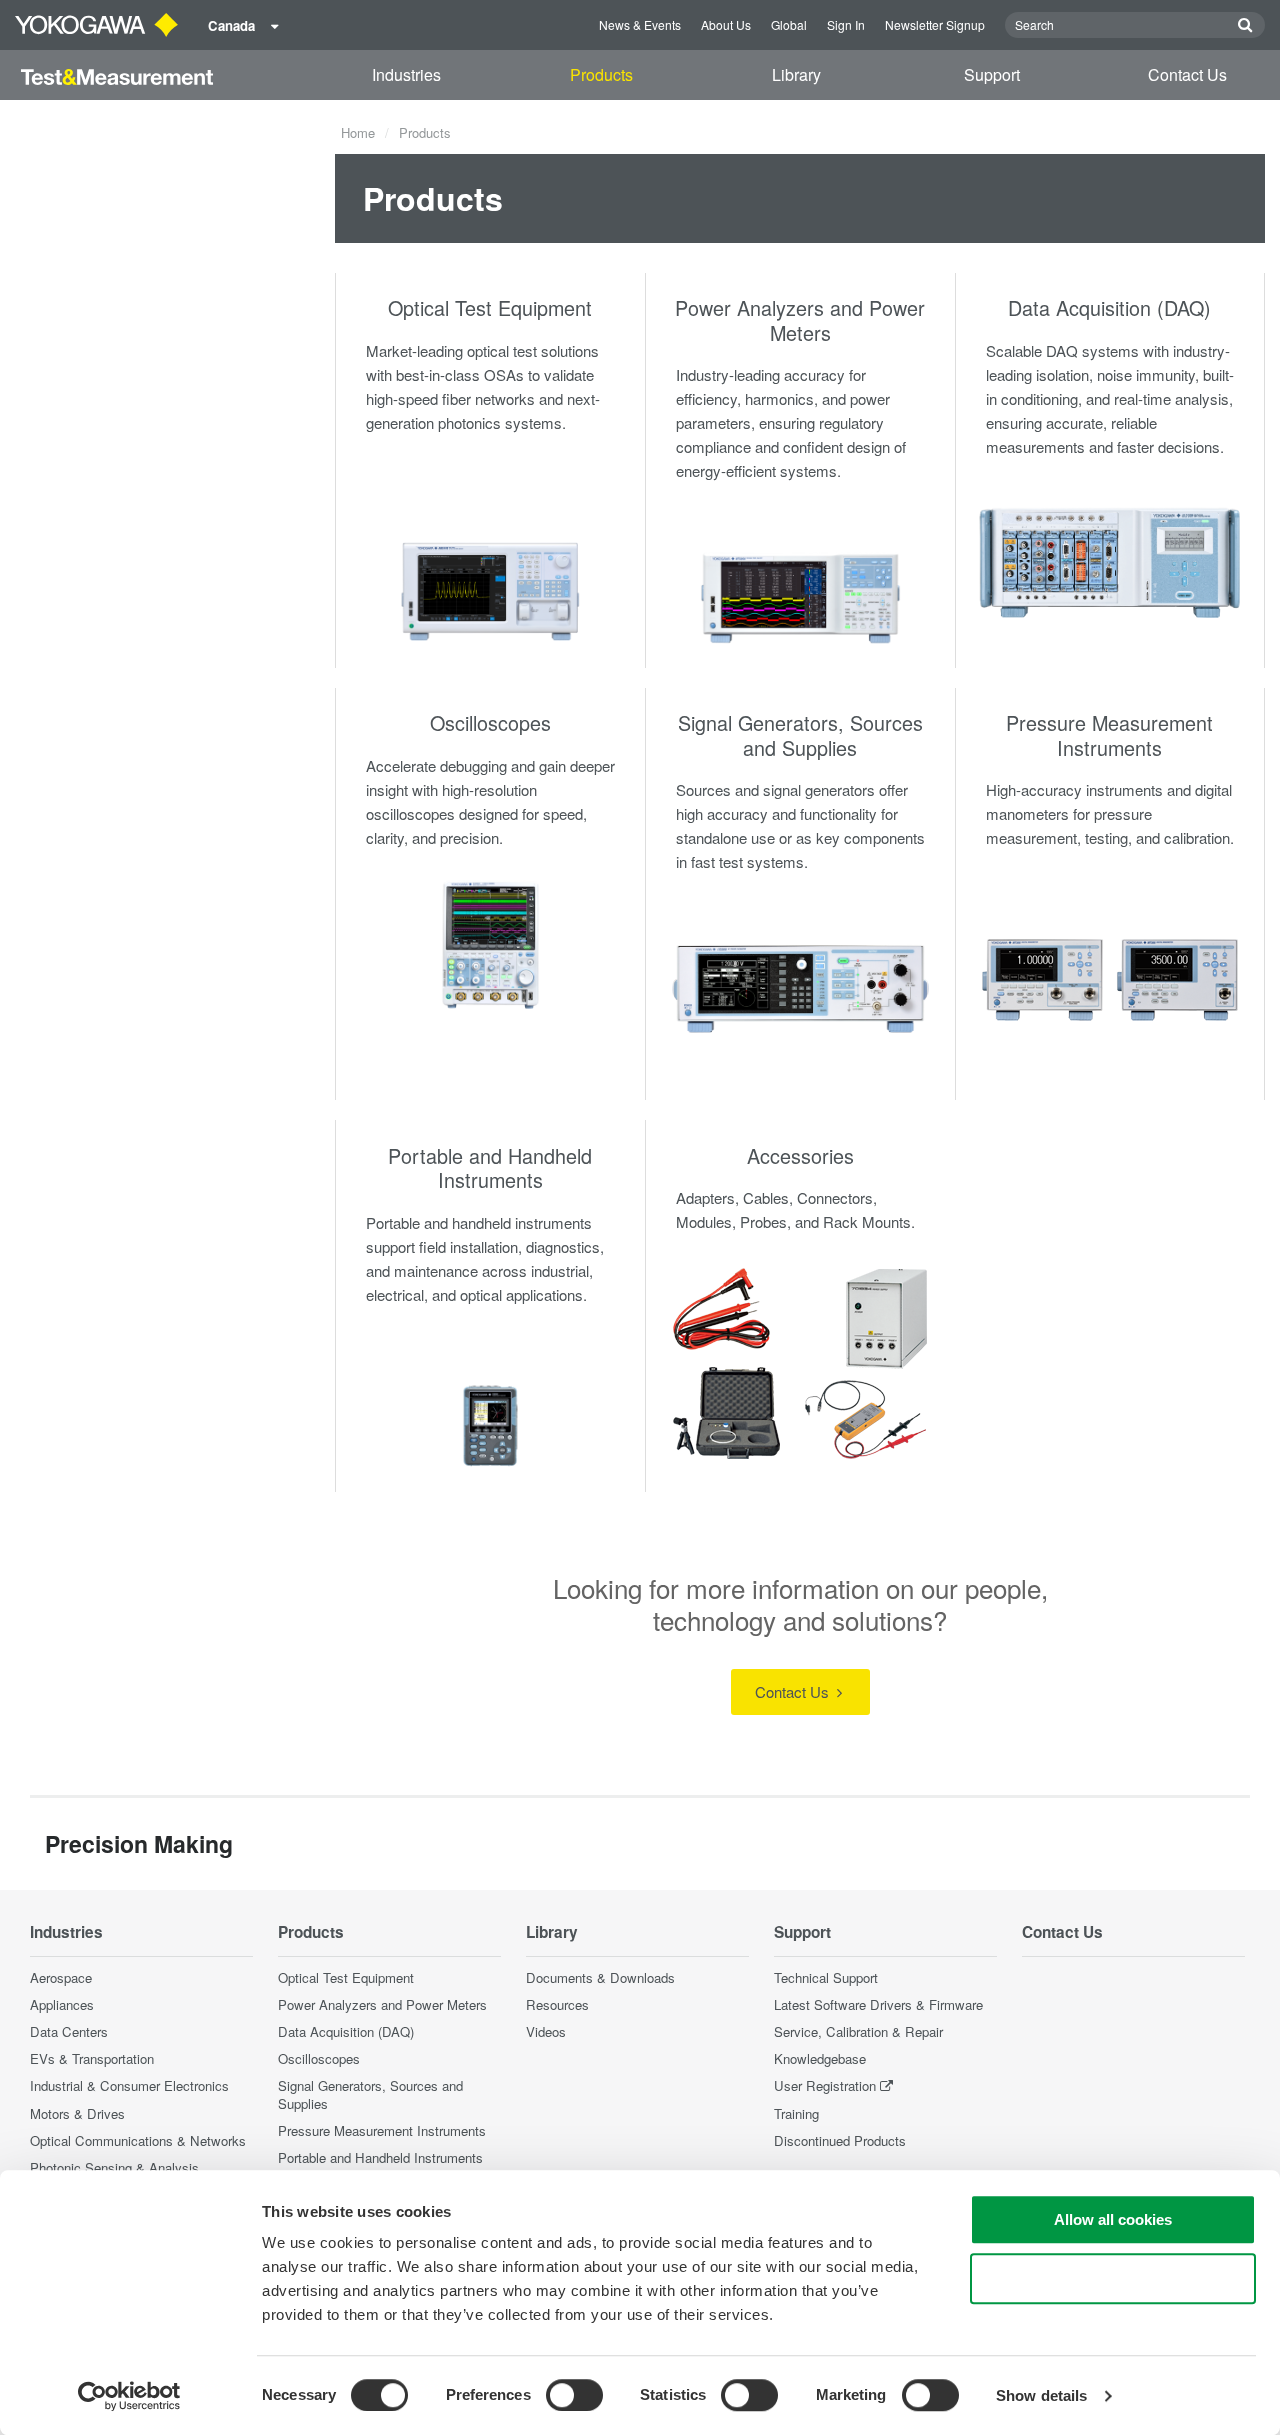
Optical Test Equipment (490, 307)
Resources (557, 2004)
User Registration (825, 2085)
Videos (546, 2031)
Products (601, 74)
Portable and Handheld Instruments (490, 1168)
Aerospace (61, 1977)
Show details (1041, 2395)
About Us (726, 24)
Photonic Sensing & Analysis (114, 2167)
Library (796, 74)
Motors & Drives (77, 2113)
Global (789, 24)
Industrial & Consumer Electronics (129, 2085)
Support (992, 74)
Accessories (800, 1155)
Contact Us (1187, 74)
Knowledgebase (820, 2058)
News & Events (640, 24)
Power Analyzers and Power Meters (800, 320)
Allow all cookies (1113, 2219)
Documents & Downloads (600, 1977)
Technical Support (826, 1977)
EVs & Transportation (92, 2058)
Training (796, 2113)
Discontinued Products (840, 2140)
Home (358, 132)
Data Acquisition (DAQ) (1109, 307)
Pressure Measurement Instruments (1109, 735)
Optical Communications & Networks (138, 2140)
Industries (406, 74)
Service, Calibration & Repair (858, 2031)
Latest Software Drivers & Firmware (878, 2004)
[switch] (574, 2395)
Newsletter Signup (935, 24)
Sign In (846, 24)
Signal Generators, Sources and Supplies (800, 735)
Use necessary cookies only (1113, 2278)
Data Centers (69, 2031)
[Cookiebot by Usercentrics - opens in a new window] (129, 2396)
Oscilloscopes (490, 722)
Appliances (62, 2004)
